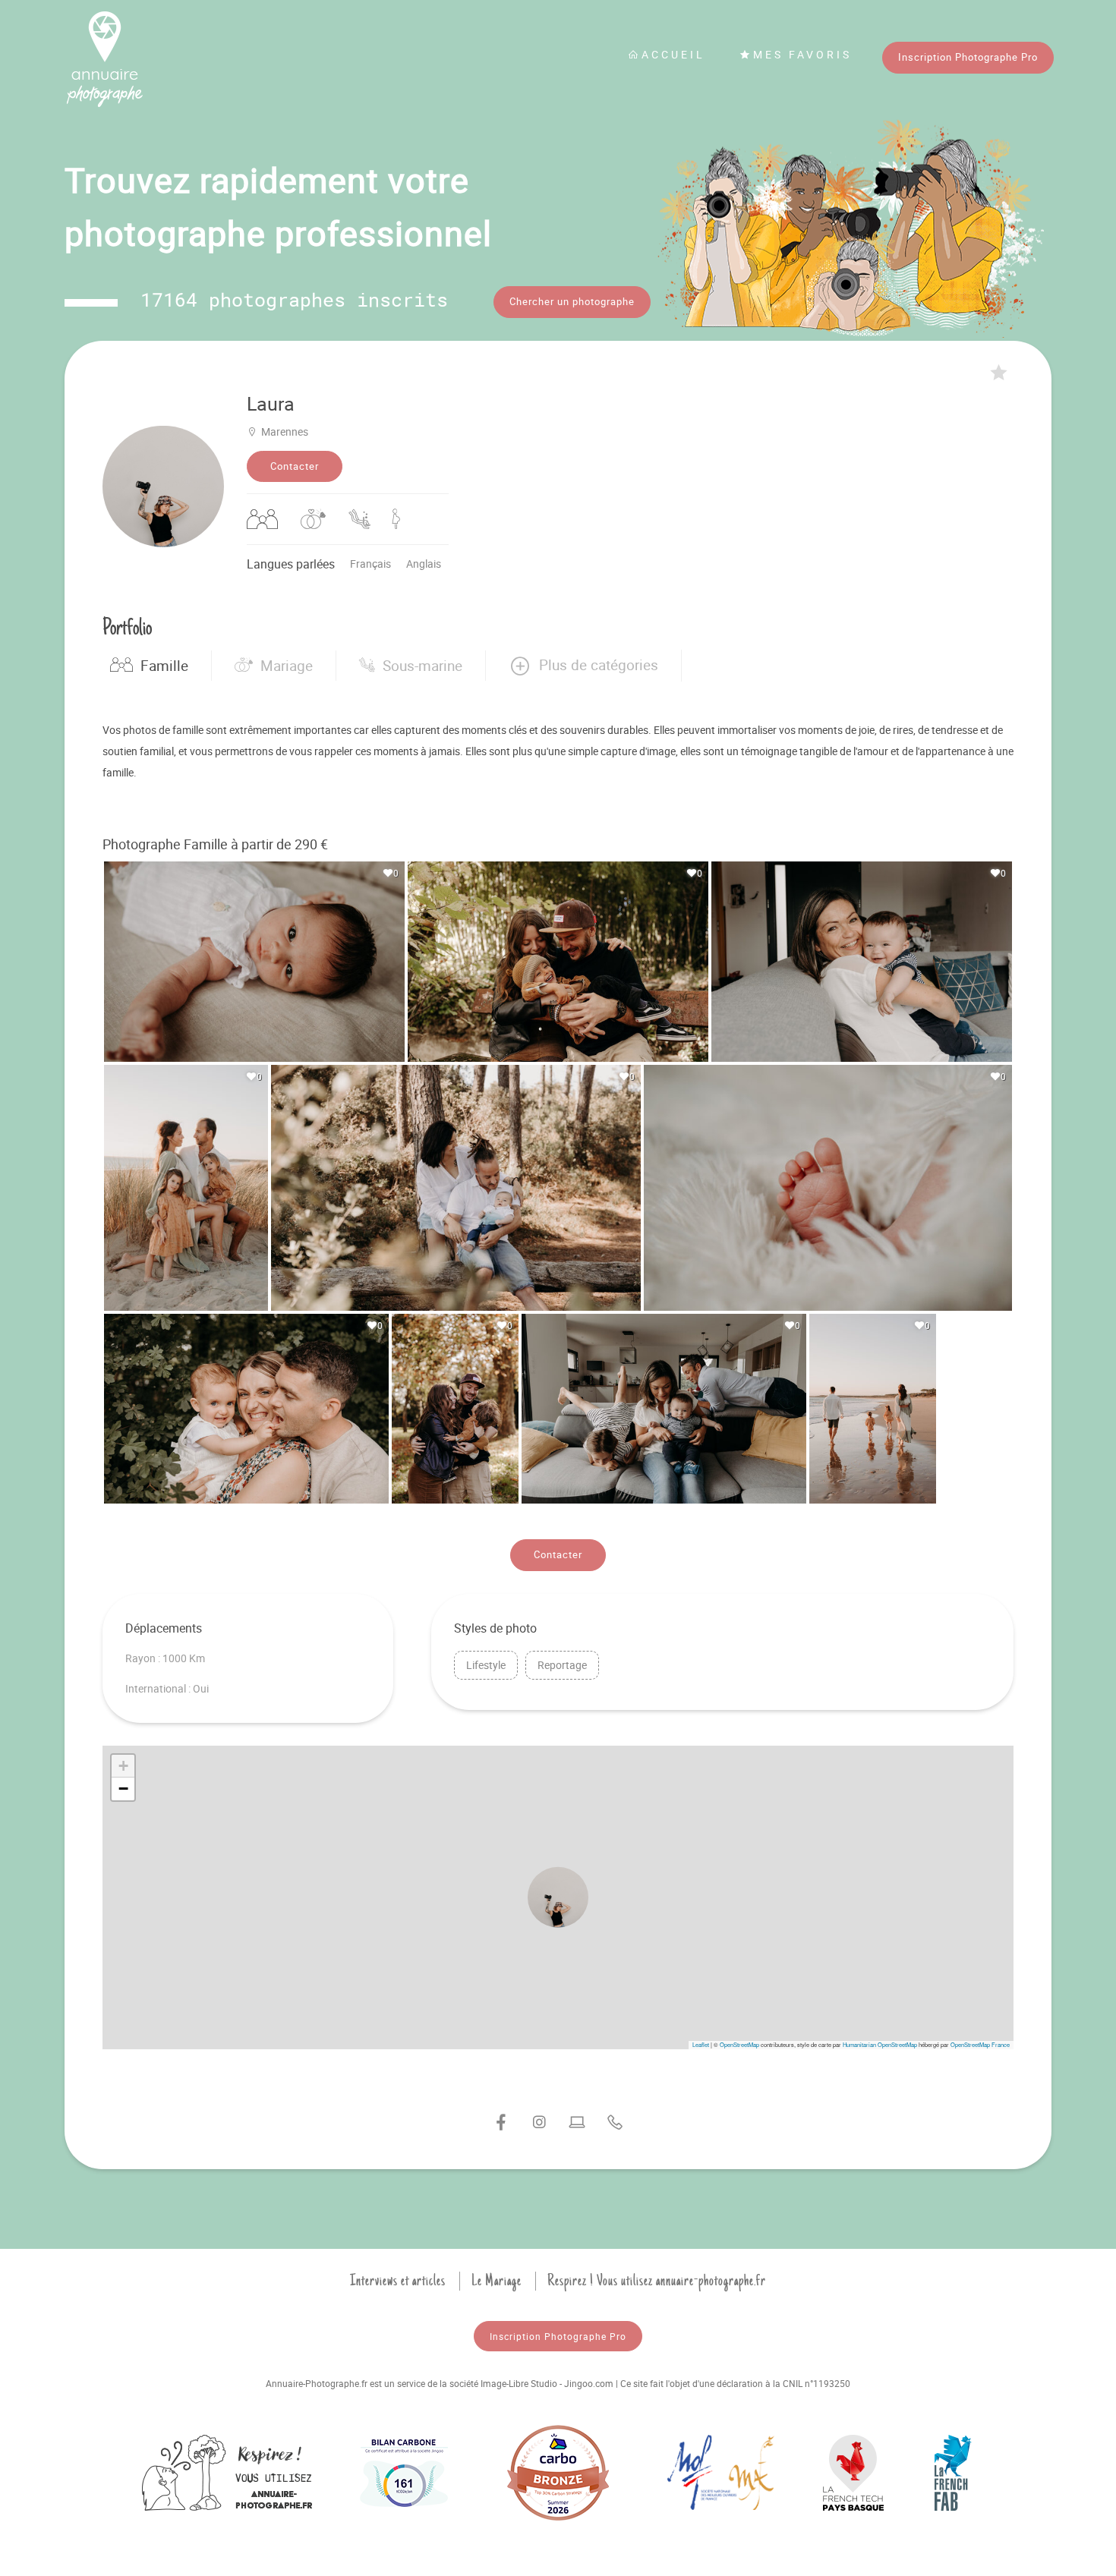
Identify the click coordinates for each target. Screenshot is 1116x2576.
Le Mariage (497, 2281)
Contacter (295, 466)
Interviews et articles (398, 2281)
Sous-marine (422, 666)
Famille (164, 666)
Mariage (287, 666)
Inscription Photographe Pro (968, 57)
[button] (583, 666)
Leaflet (701, 2044)
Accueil (673, 54)
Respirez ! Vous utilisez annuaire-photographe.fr (657, 2281)
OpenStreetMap (739, 2044)
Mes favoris (802, 54)
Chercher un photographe (572, 301)
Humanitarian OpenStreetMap (880, 2044)
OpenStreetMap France (980, 2044)
